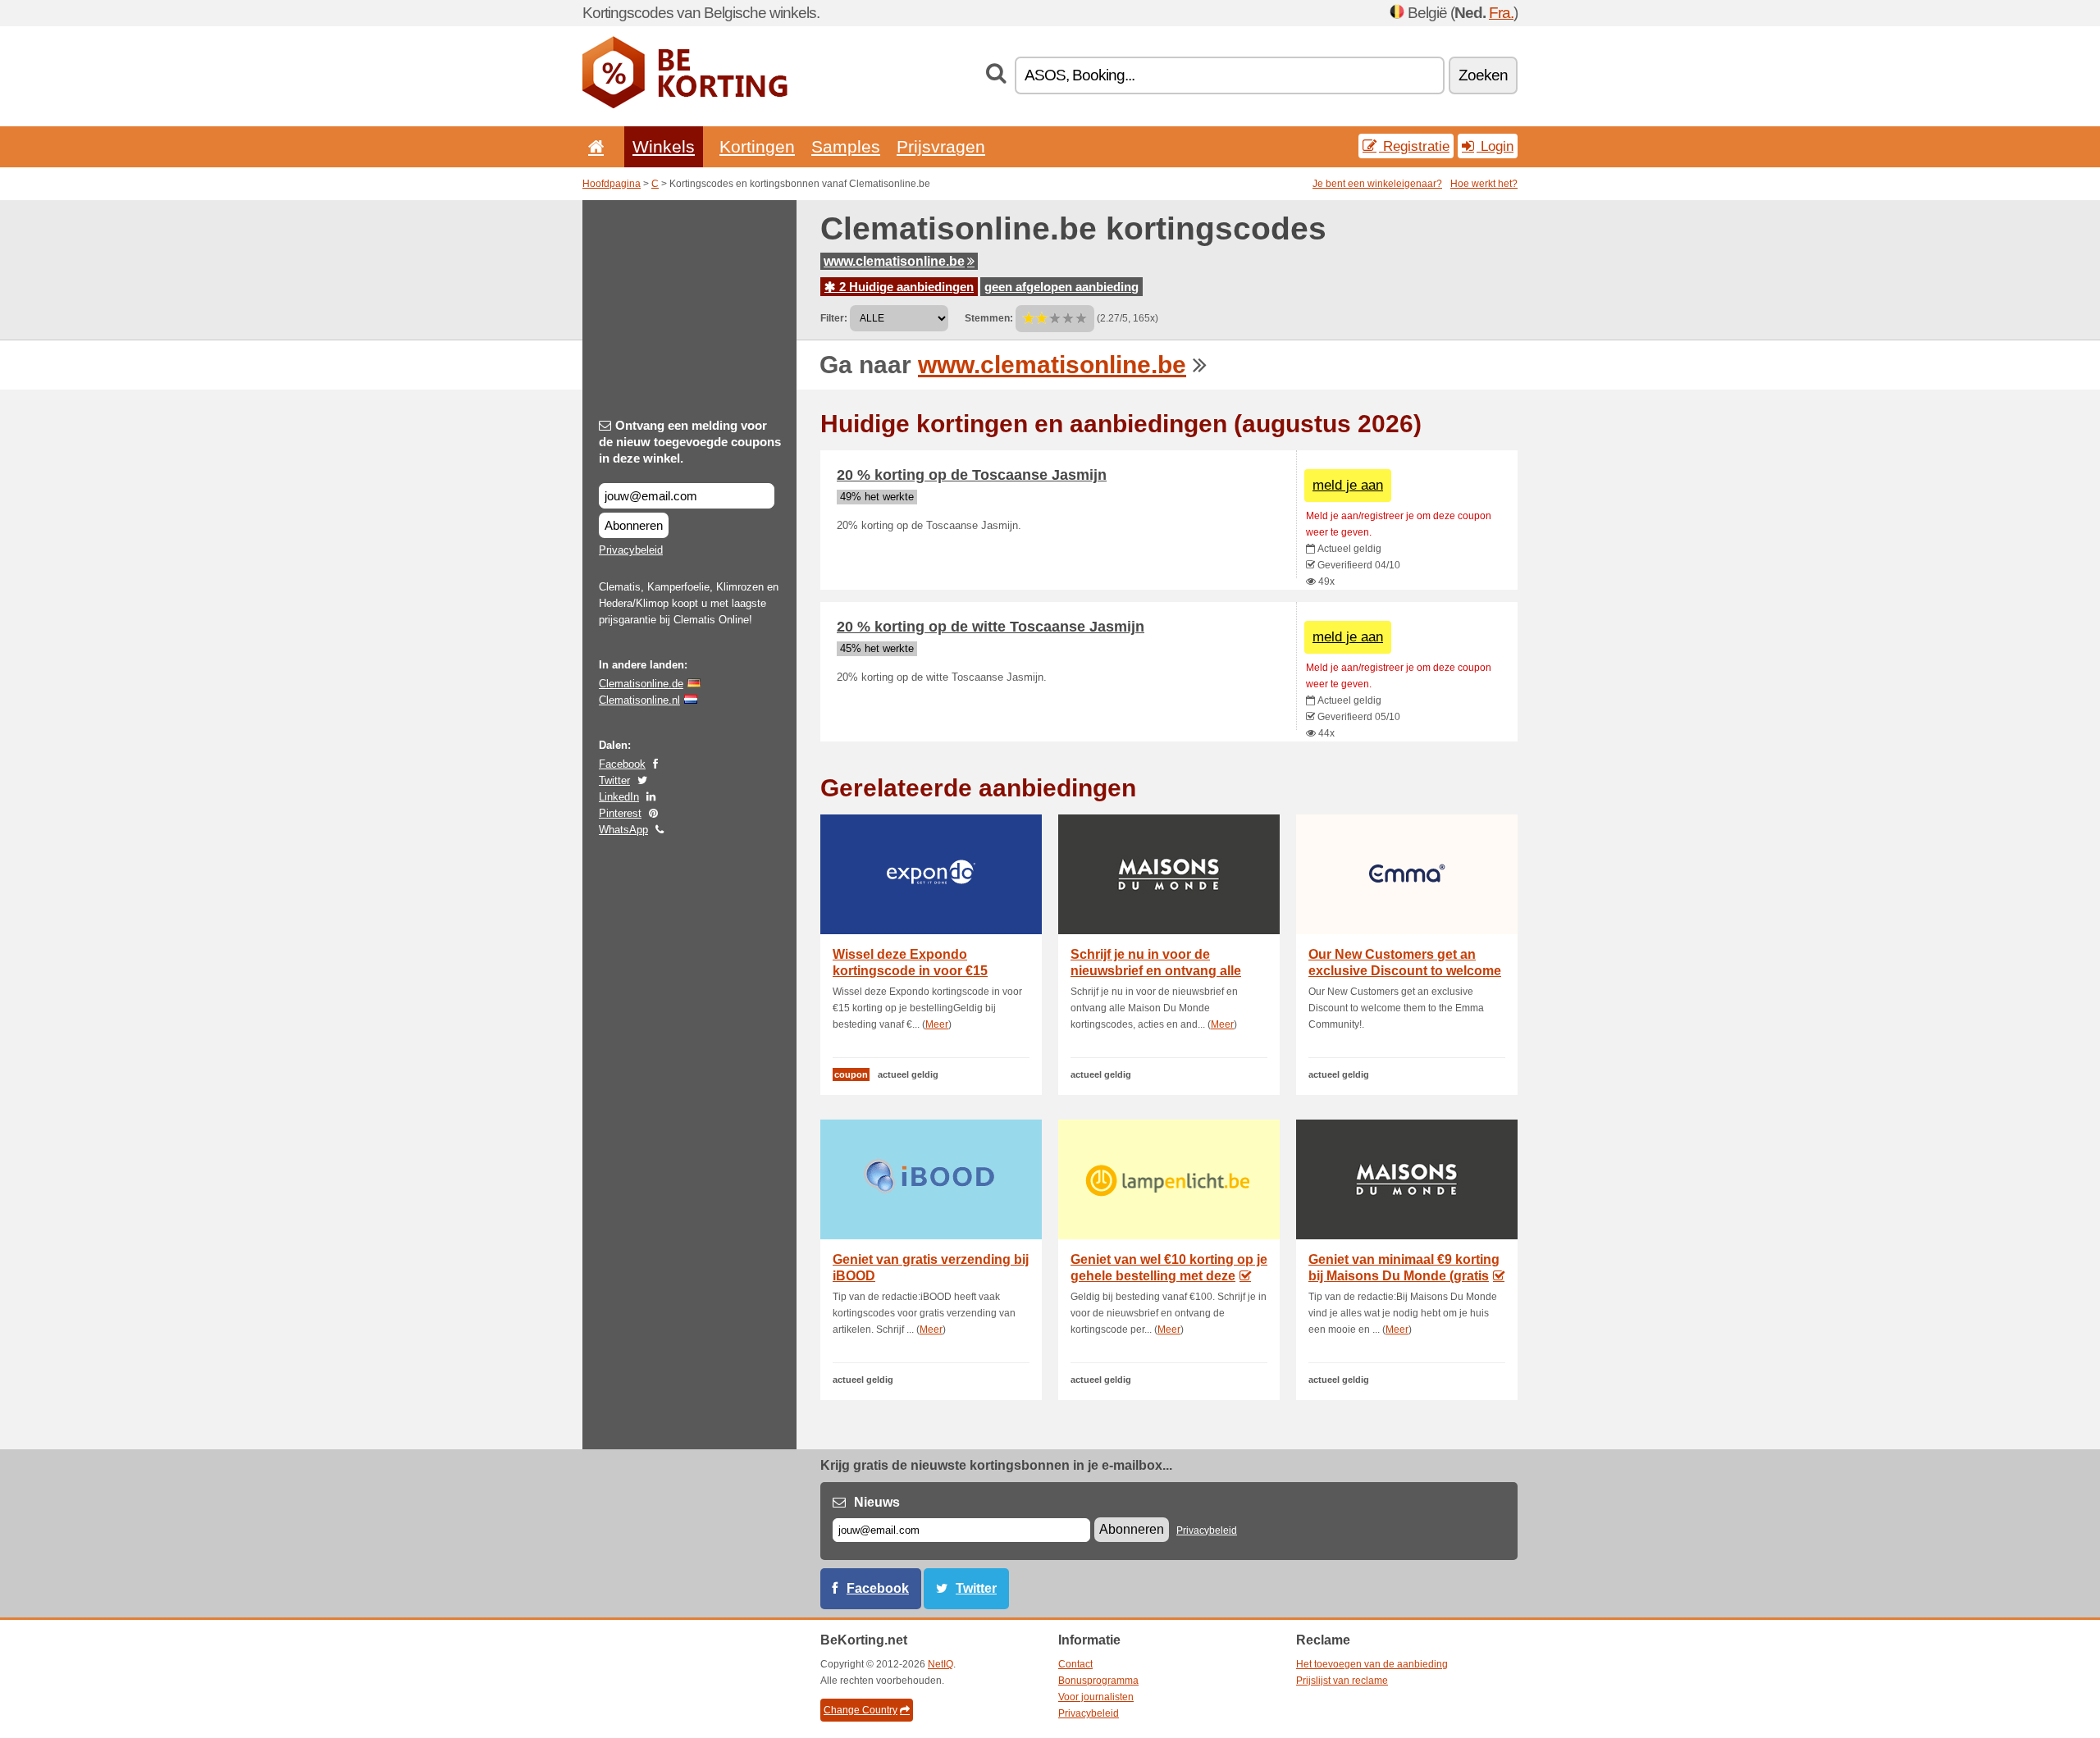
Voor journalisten (1096, 1697)
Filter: (834, 318)
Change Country (861, 1710)
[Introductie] (593, 146)
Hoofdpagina (612, 184)
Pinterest (620, 813)
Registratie (1414, 146)
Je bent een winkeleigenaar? (1377, 184)
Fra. (1501, 13)
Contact (1075, 1664)
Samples (846, 146)
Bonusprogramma (1098, 1681)
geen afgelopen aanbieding (1061, 287)
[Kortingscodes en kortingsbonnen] (685, 105)
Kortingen (757, 146)
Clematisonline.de (641, 684)
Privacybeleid (631, 550)
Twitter (614, 780)
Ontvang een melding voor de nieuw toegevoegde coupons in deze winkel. (690, 442)
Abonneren (634, 525)
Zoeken (1483, 75)
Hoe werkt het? (1484, 184)
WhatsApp (623, 830)
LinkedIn (619, 797)
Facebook (622, 764)
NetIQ (940, 1664)
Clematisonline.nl (639, 700)
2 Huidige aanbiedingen (905, 287)
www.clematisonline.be (894, 261)
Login (1495, 146)
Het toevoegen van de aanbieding (1372, 1664)
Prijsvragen (941, 146)
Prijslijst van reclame (1342, 1681)
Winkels (664, 146)
